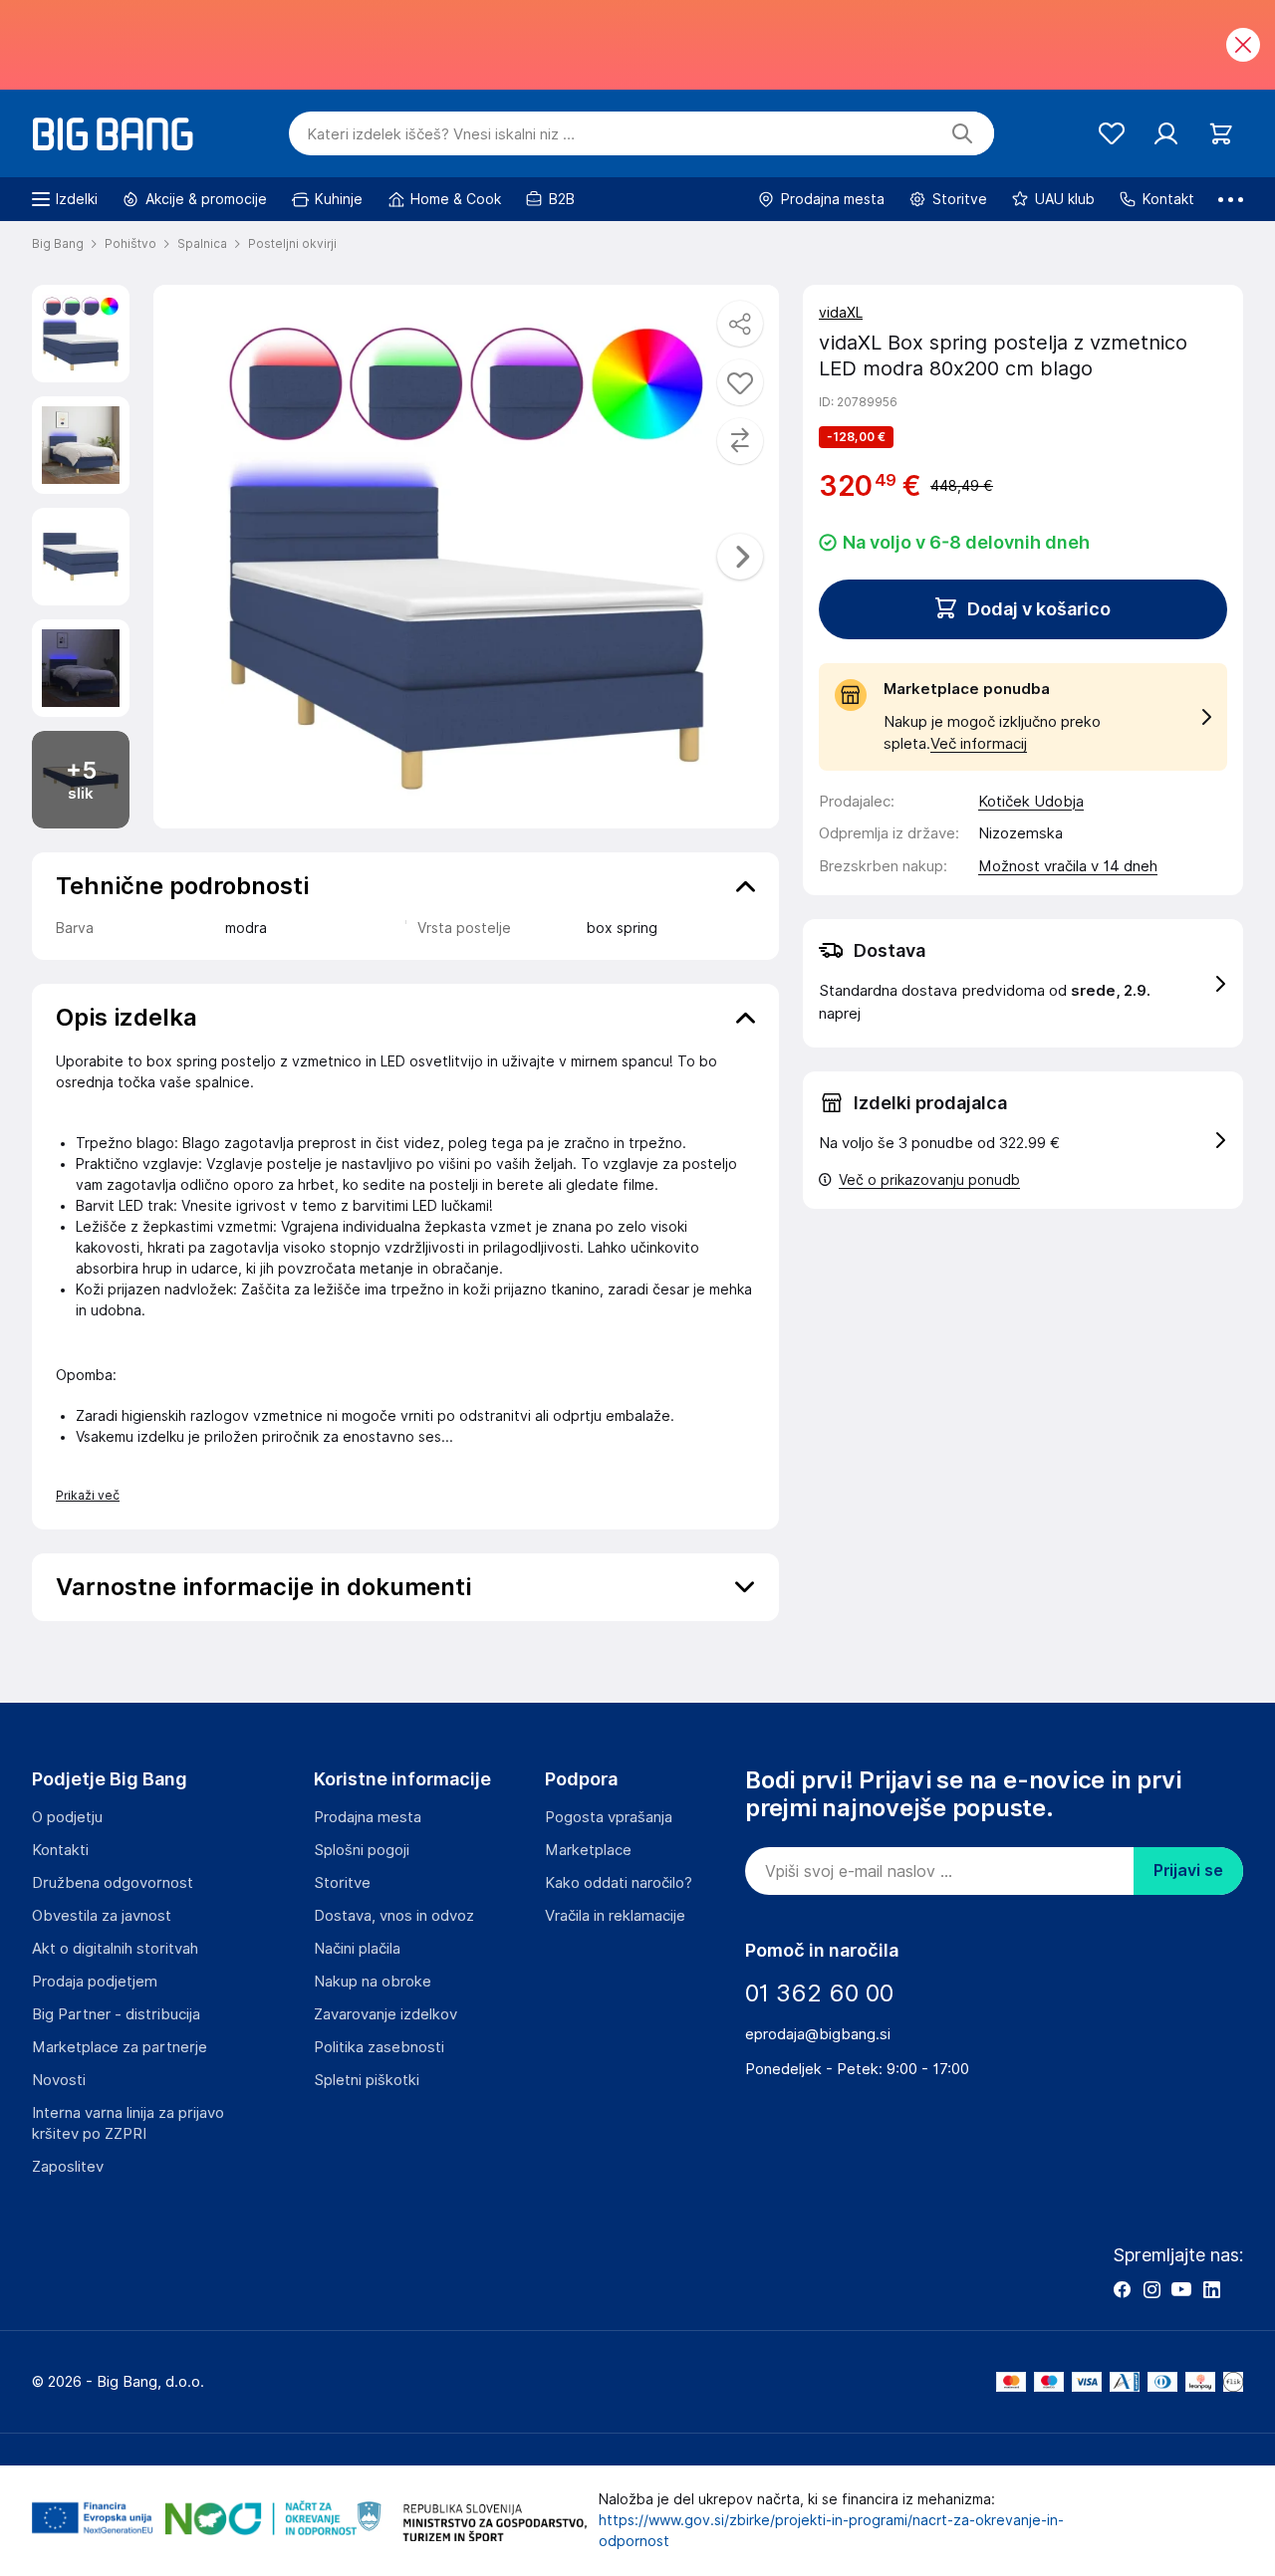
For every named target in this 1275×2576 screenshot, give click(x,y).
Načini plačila (357, 1949)
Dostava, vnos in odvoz (394, 1916)
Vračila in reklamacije (615, 1916)
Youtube (1181, 2289)
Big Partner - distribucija (116, 2014)
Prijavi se (1188, 1871)
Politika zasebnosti (379, 2047)
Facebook (1122, 2289)
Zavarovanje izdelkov (385, 2014)
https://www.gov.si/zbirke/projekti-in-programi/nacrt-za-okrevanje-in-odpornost (831, 2531)
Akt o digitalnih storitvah (115, 1949)
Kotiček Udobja (1031, 802)
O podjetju (67, 1817)
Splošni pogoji (362, 1850)
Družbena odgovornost (113, 1883)
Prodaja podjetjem (95, 1982)
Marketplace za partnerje (120, 2047)
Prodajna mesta (368, 1817)
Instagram (1151, 2289)
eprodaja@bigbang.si (818, 2034)
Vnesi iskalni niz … (441, 134)
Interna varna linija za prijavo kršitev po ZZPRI (128, 2123)
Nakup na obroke (373, 1982)
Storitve (342, 1883)
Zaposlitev (68, 2167)
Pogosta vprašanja (609, 1817)
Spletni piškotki (367, 2080)
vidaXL (841, 313)
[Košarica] (1221, 134)
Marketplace (588, 1850)
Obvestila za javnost (102, 1916)
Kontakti (60, 1850)
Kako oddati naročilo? (619, 1883)
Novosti (59, 2080)
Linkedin (1211, 2289)
